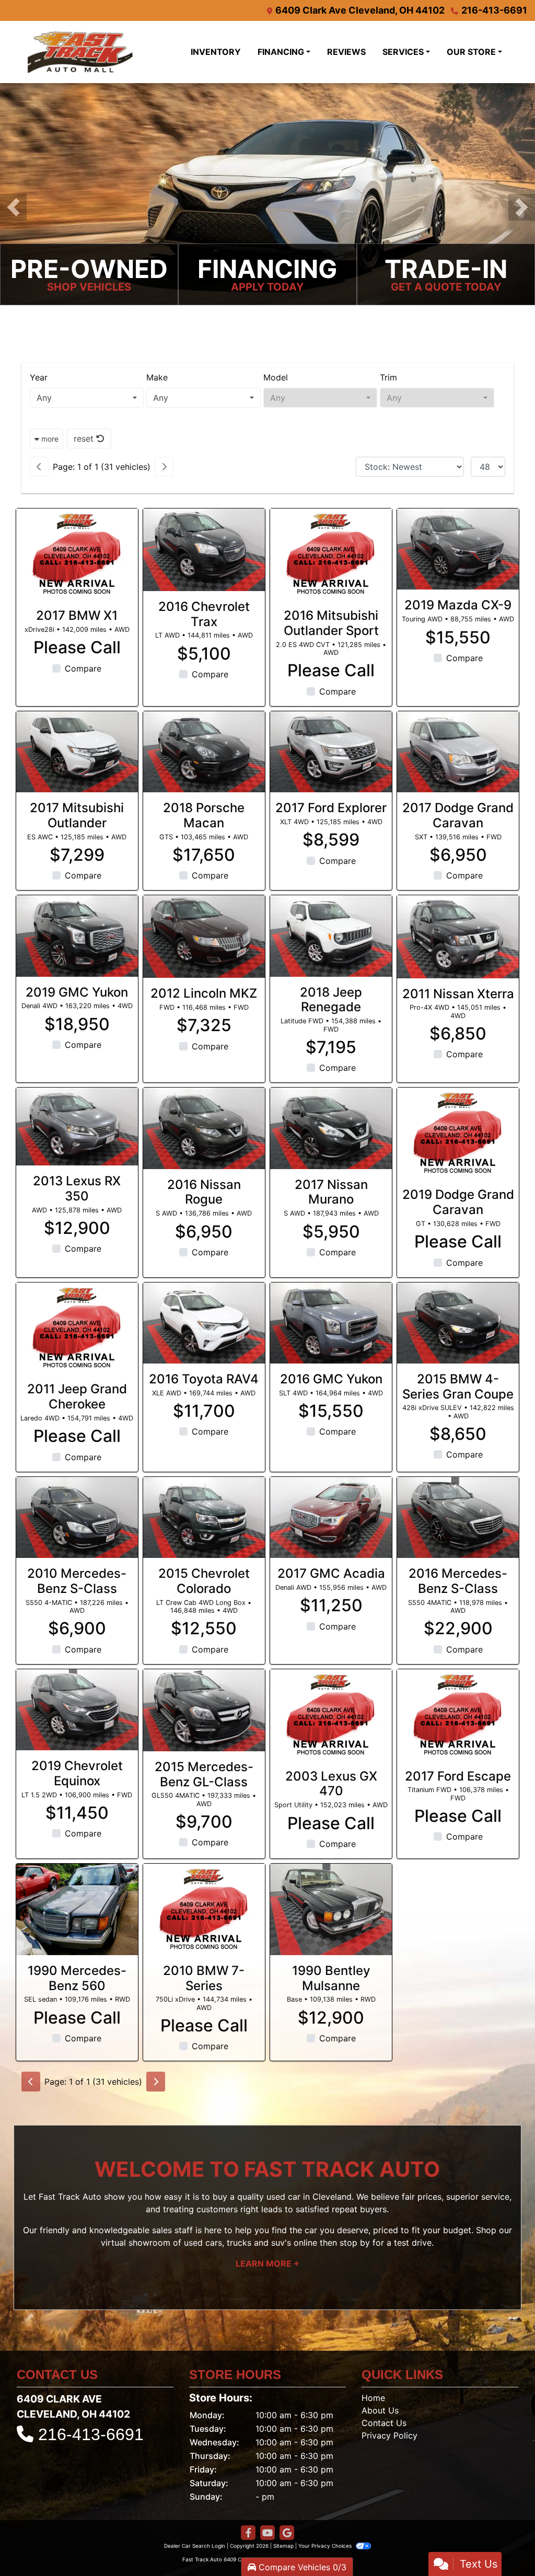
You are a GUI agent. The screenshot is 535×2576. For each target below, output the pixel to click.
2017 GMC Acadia (331, 1573)
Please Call (77, 648)
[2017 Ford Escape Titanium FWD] (458, 1715)
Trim (388, 377)
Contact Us (384, 2423)
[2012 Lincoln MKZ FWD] (204, 937)
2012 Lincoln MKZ (204, 993)
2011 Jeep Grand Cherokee (77, 1396)
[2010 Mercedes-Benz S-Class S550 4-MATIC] (77, 1517)
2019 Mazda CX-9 (458, 605)
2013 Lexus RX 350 (77, 1188)
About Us (380, 2410)
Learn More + (267, 2263)
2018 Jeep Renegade (331, 1000)
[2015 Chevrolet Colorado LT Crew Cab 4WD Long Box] (204, 1517)
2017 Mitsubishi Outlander (77, 815)
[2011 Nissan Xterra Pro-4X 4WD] (458, 937)
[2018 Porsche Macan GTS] (204, 752)
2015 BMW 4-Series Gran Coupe (458, 1387)
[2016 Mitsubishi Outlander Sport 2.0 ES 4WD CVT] (331, 554)
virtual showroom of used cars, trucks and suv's (196, 2243)
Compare (83, 668)
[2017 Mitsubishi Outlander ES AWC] (77, 752)
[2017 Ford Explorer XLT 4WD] (331, 752)
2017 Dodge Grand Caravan (458, 815)
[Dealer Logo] (103, 52)
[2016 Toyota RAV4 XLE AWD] (204, 1323)
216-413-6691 (494, 10)
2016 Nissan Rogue (204, 1192)
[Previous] (39, 467)
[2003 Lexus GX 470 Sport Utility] (331, 1715)
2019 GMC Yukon (77, 992)
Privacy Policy (389, 2435)
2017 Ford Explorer (331, 808)
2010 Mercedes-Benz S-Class (77, 1581)
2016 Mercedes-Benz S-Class (458, 1581)
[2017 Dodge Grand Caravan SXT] (458, 752)
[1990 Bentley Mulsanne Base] (331, 1909)
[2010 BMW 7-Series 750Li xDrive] (204, 1909)
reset (85, 438)
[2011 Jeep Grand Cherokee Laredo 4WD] (77, 1328)
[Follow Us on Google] (287, 2533)
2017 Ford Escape (458, 1776)
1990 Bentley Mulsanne (331, 1978)
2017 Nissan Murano (331, 1192)
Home (373, 2398)
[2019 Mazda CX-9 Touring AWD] (458, 549)
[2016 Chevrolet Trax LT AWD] (204, 550)
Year (39, 377)
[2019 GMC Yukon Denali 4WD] (77, 936)
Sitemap (283, 2546)
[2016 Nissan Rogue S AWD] (204, 1128)
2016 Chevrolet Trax (204, 614)
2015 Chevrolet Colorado (204, 1581)
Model (276, 377)
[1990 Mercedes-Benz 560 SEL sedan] (77, 1909)
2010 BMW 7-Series (204, 1978)
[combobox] (87, 398)
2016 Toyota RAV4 (204, 1379)
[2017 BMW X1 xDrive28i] (77, 554)
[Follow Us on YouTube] (267, 2533)
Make (157, 377)
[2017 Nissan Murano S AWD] (331, 1128)
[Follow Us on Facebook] (248, 2533)
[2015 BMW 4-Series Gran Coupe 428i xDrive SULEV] (458, 1323)
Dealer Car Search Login (195, 2546)
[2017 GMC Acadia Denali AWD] (331, 1517)
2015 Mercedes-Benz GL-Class (204, 1774)
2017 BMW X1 (77, 615)
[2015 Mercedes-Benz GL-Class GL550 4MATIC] (204, 1710)
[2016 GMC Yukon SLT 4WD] (331, 1323)
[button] (13, 207)
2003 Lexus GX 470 (331, 1784)
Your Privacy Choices (326, 2546)
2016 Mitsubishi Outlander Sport (331, 623)
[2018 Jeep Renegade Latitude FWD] (331, 936)
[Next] (164, 467)
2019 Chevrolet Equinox (77, 1773)
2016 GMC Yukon (331, 1379)
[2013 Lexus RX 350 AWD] (77, 1127)
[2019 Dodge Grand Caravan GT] (458, 1133)
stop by (355, 2243)
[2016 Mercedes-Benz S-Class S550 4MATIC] (458, 1517)
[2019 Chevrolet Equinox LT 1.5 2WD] (77, 1710)
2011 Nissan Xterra (458, 994)
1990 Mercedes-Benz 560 (77, 1978)
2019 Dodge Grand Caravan (458, 1202)
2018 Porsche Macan (204, 815)
